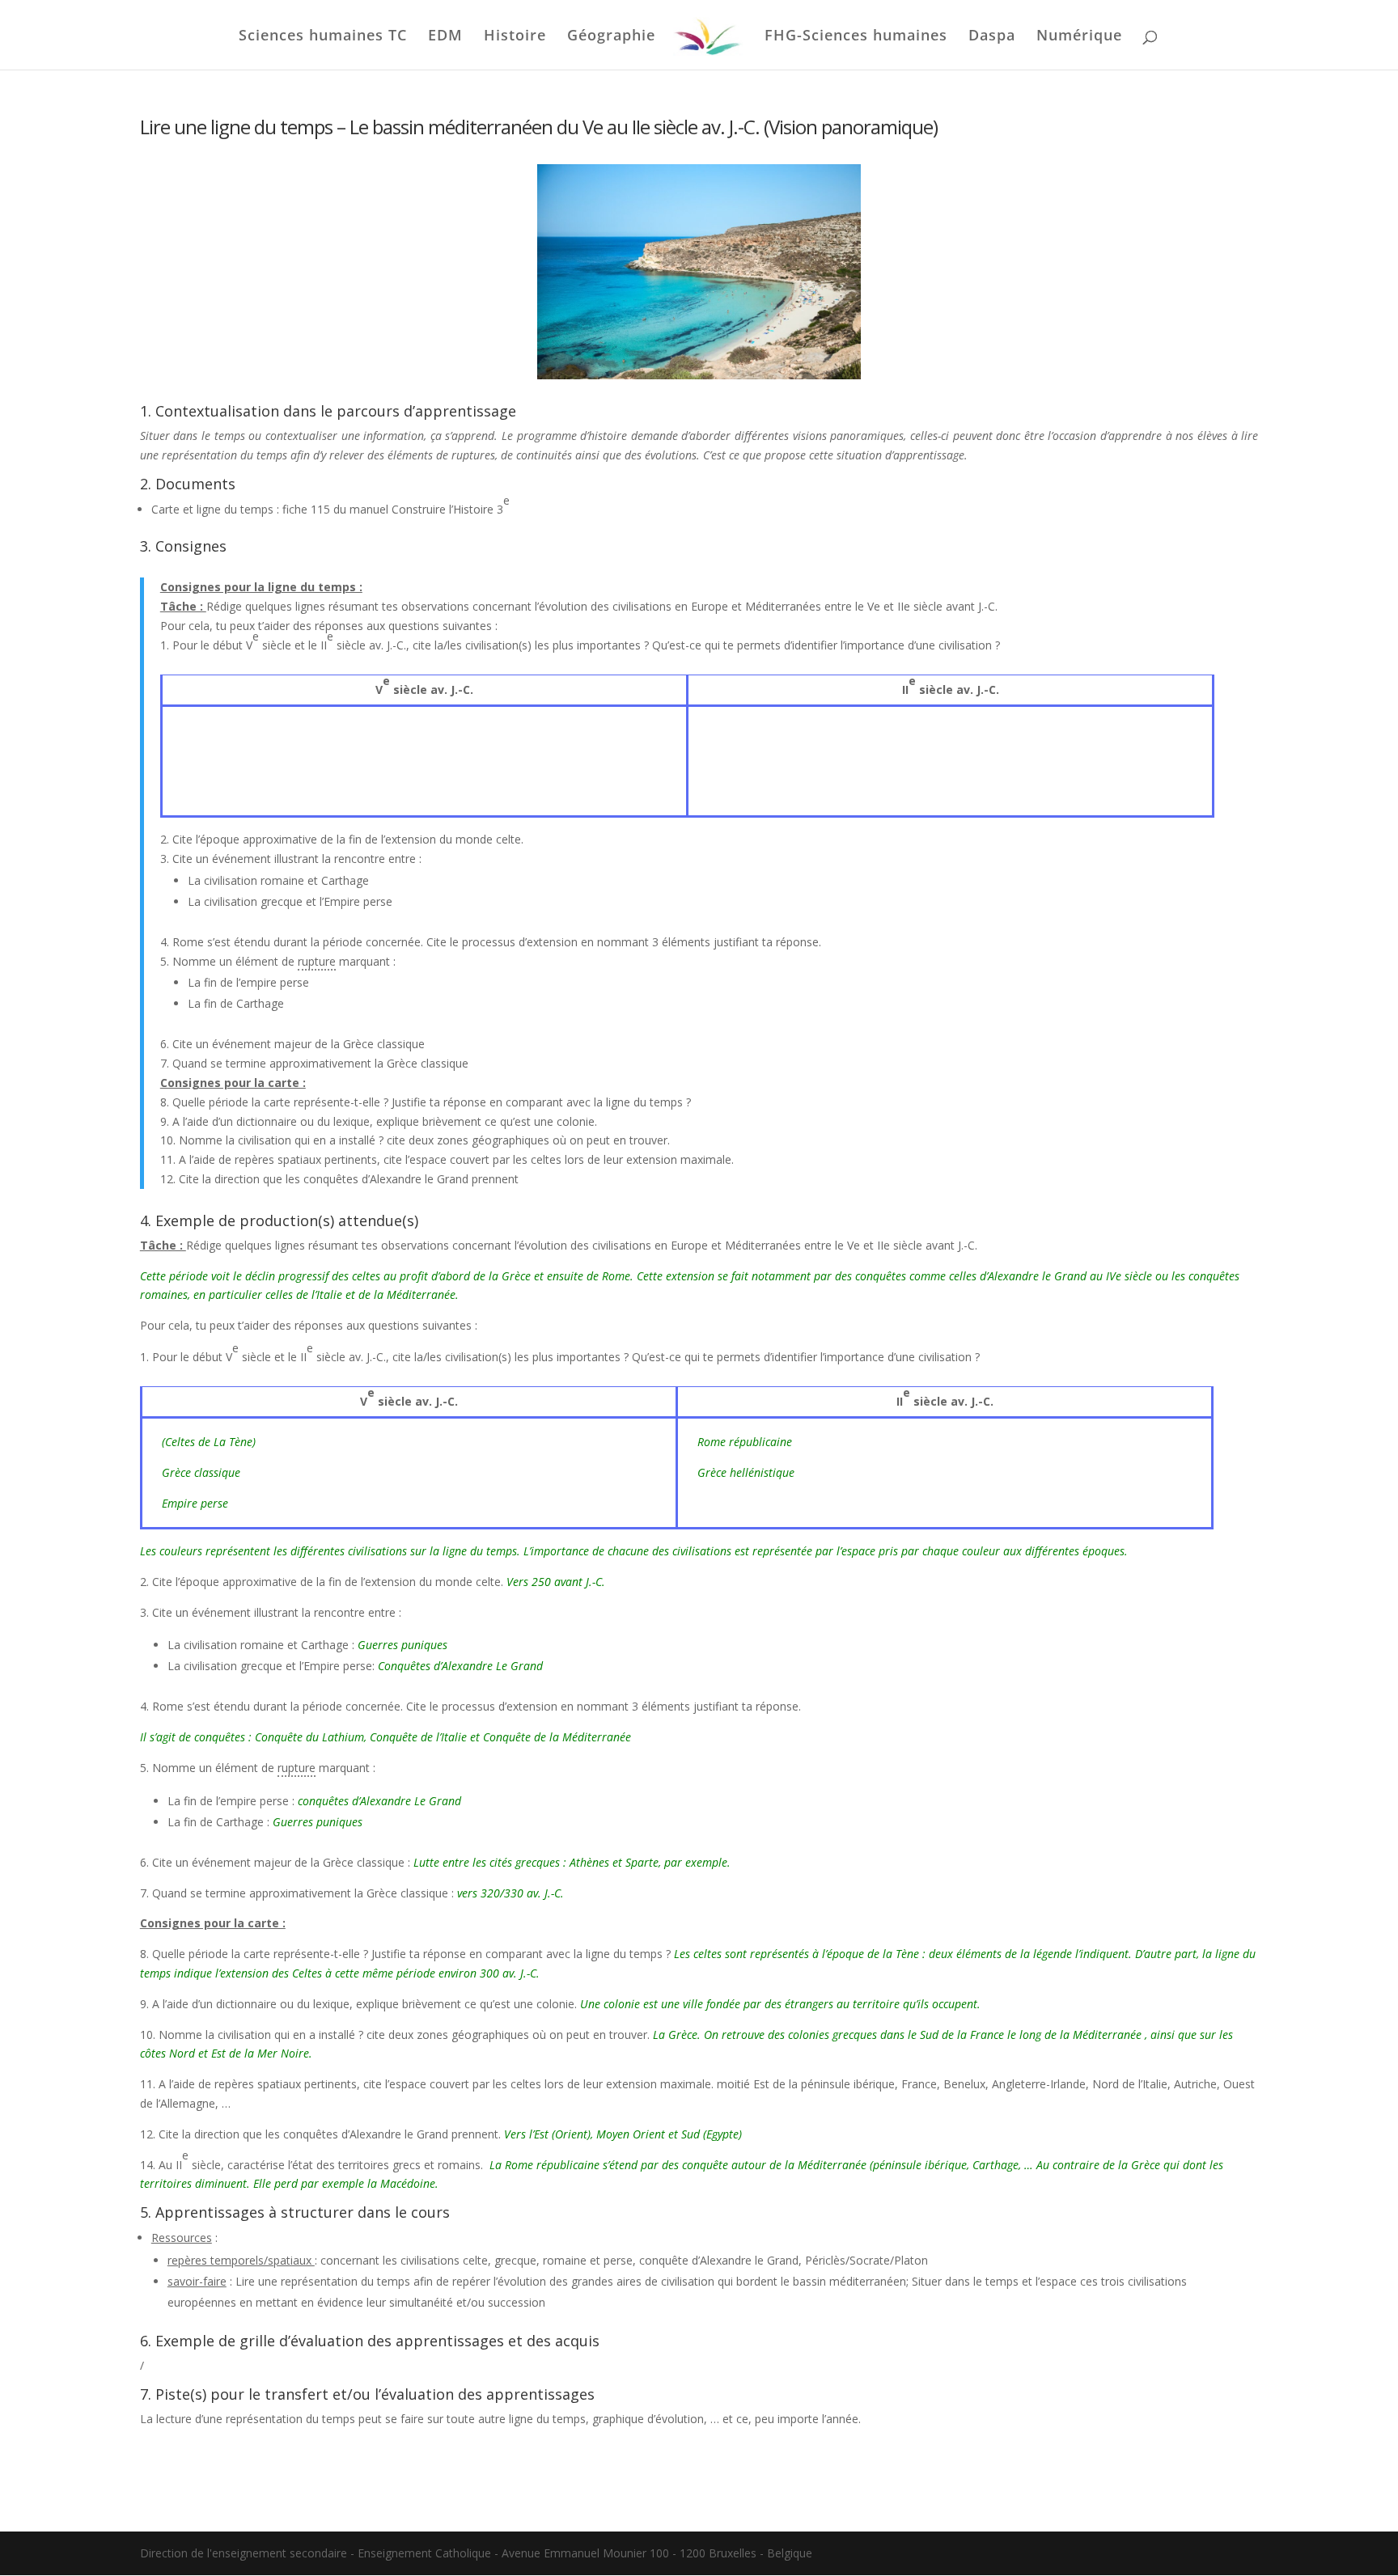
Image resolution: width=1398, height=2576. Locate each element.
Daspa (992, 37)
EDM (445, 37)
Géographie (611, 37)
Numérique (1079, 37)
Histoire (515, 37)
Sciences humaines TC (323, 37)
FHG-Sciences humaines (856, 37)
